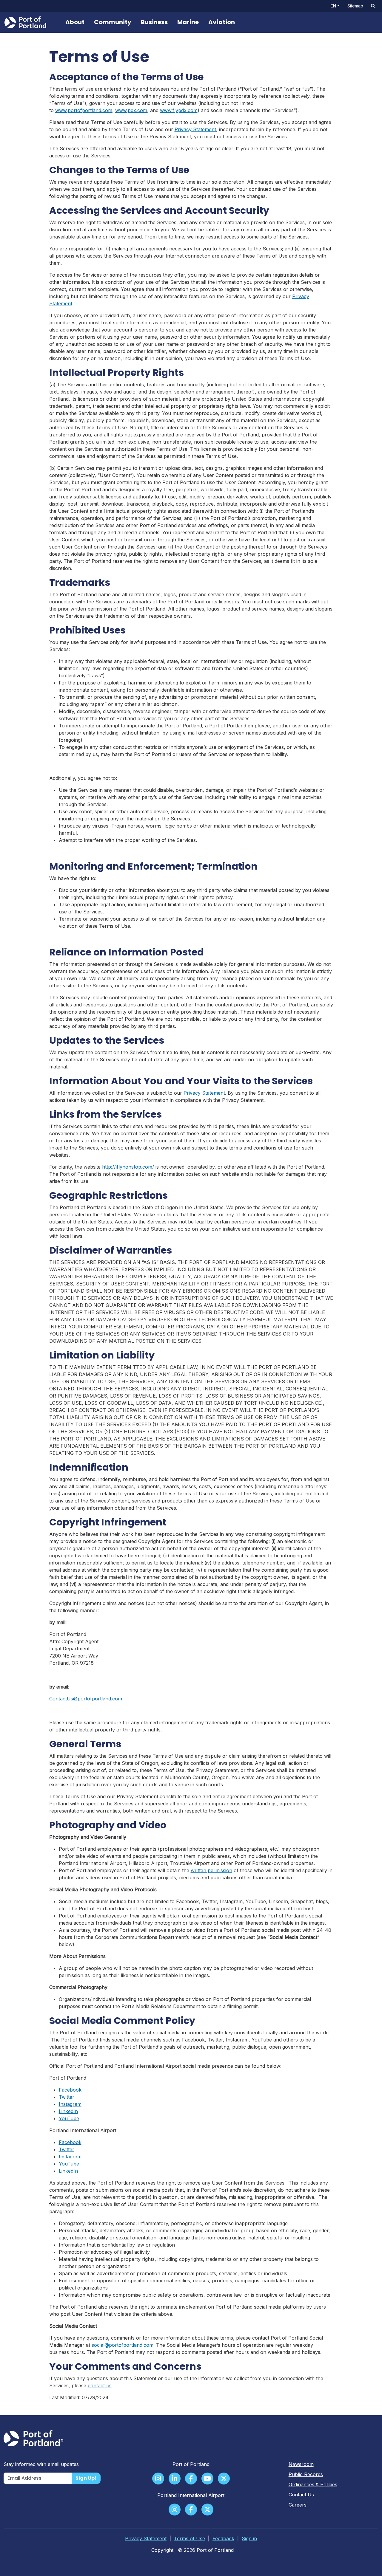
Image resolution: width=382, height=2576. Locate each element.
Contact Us (301, 2495)
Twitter (67, 2097)
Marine (188, 22)
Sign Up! (86, 2478)
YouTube (69, 2118)
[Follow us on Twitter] (224, 2479)
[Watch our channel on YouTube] (207, 2479)
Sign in (249, 2538)
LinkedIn (68, 2111)
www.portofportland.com (84, 110)
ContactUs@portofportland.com (86, 1699)
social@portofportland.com (123, 2345)
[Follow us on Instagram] (158, 2479)
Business (154, 22)
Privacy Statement (195, 129)
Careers (298, 2505)
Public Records (306, 2474)
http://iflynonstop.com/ (128, 1167)
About (75, 22)
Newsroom (301, 2464)
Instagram (70, 2104)
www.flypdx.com (179, 110)
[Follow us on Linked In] (175, 2479)
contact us (100, 2386)
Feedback (223, 2538)
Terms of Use (190, 2538)
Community (113, 22)
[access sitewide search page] (373, 6)
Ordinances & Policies (313, 2484)
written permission (211, 1870)
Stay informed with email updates (41, 2464)
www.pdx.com (131, 110)
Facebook (70, 2090)
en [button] (333, 6)
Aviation (222, 22)
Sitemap (355, 6)
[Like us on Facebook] (191, 2479)
